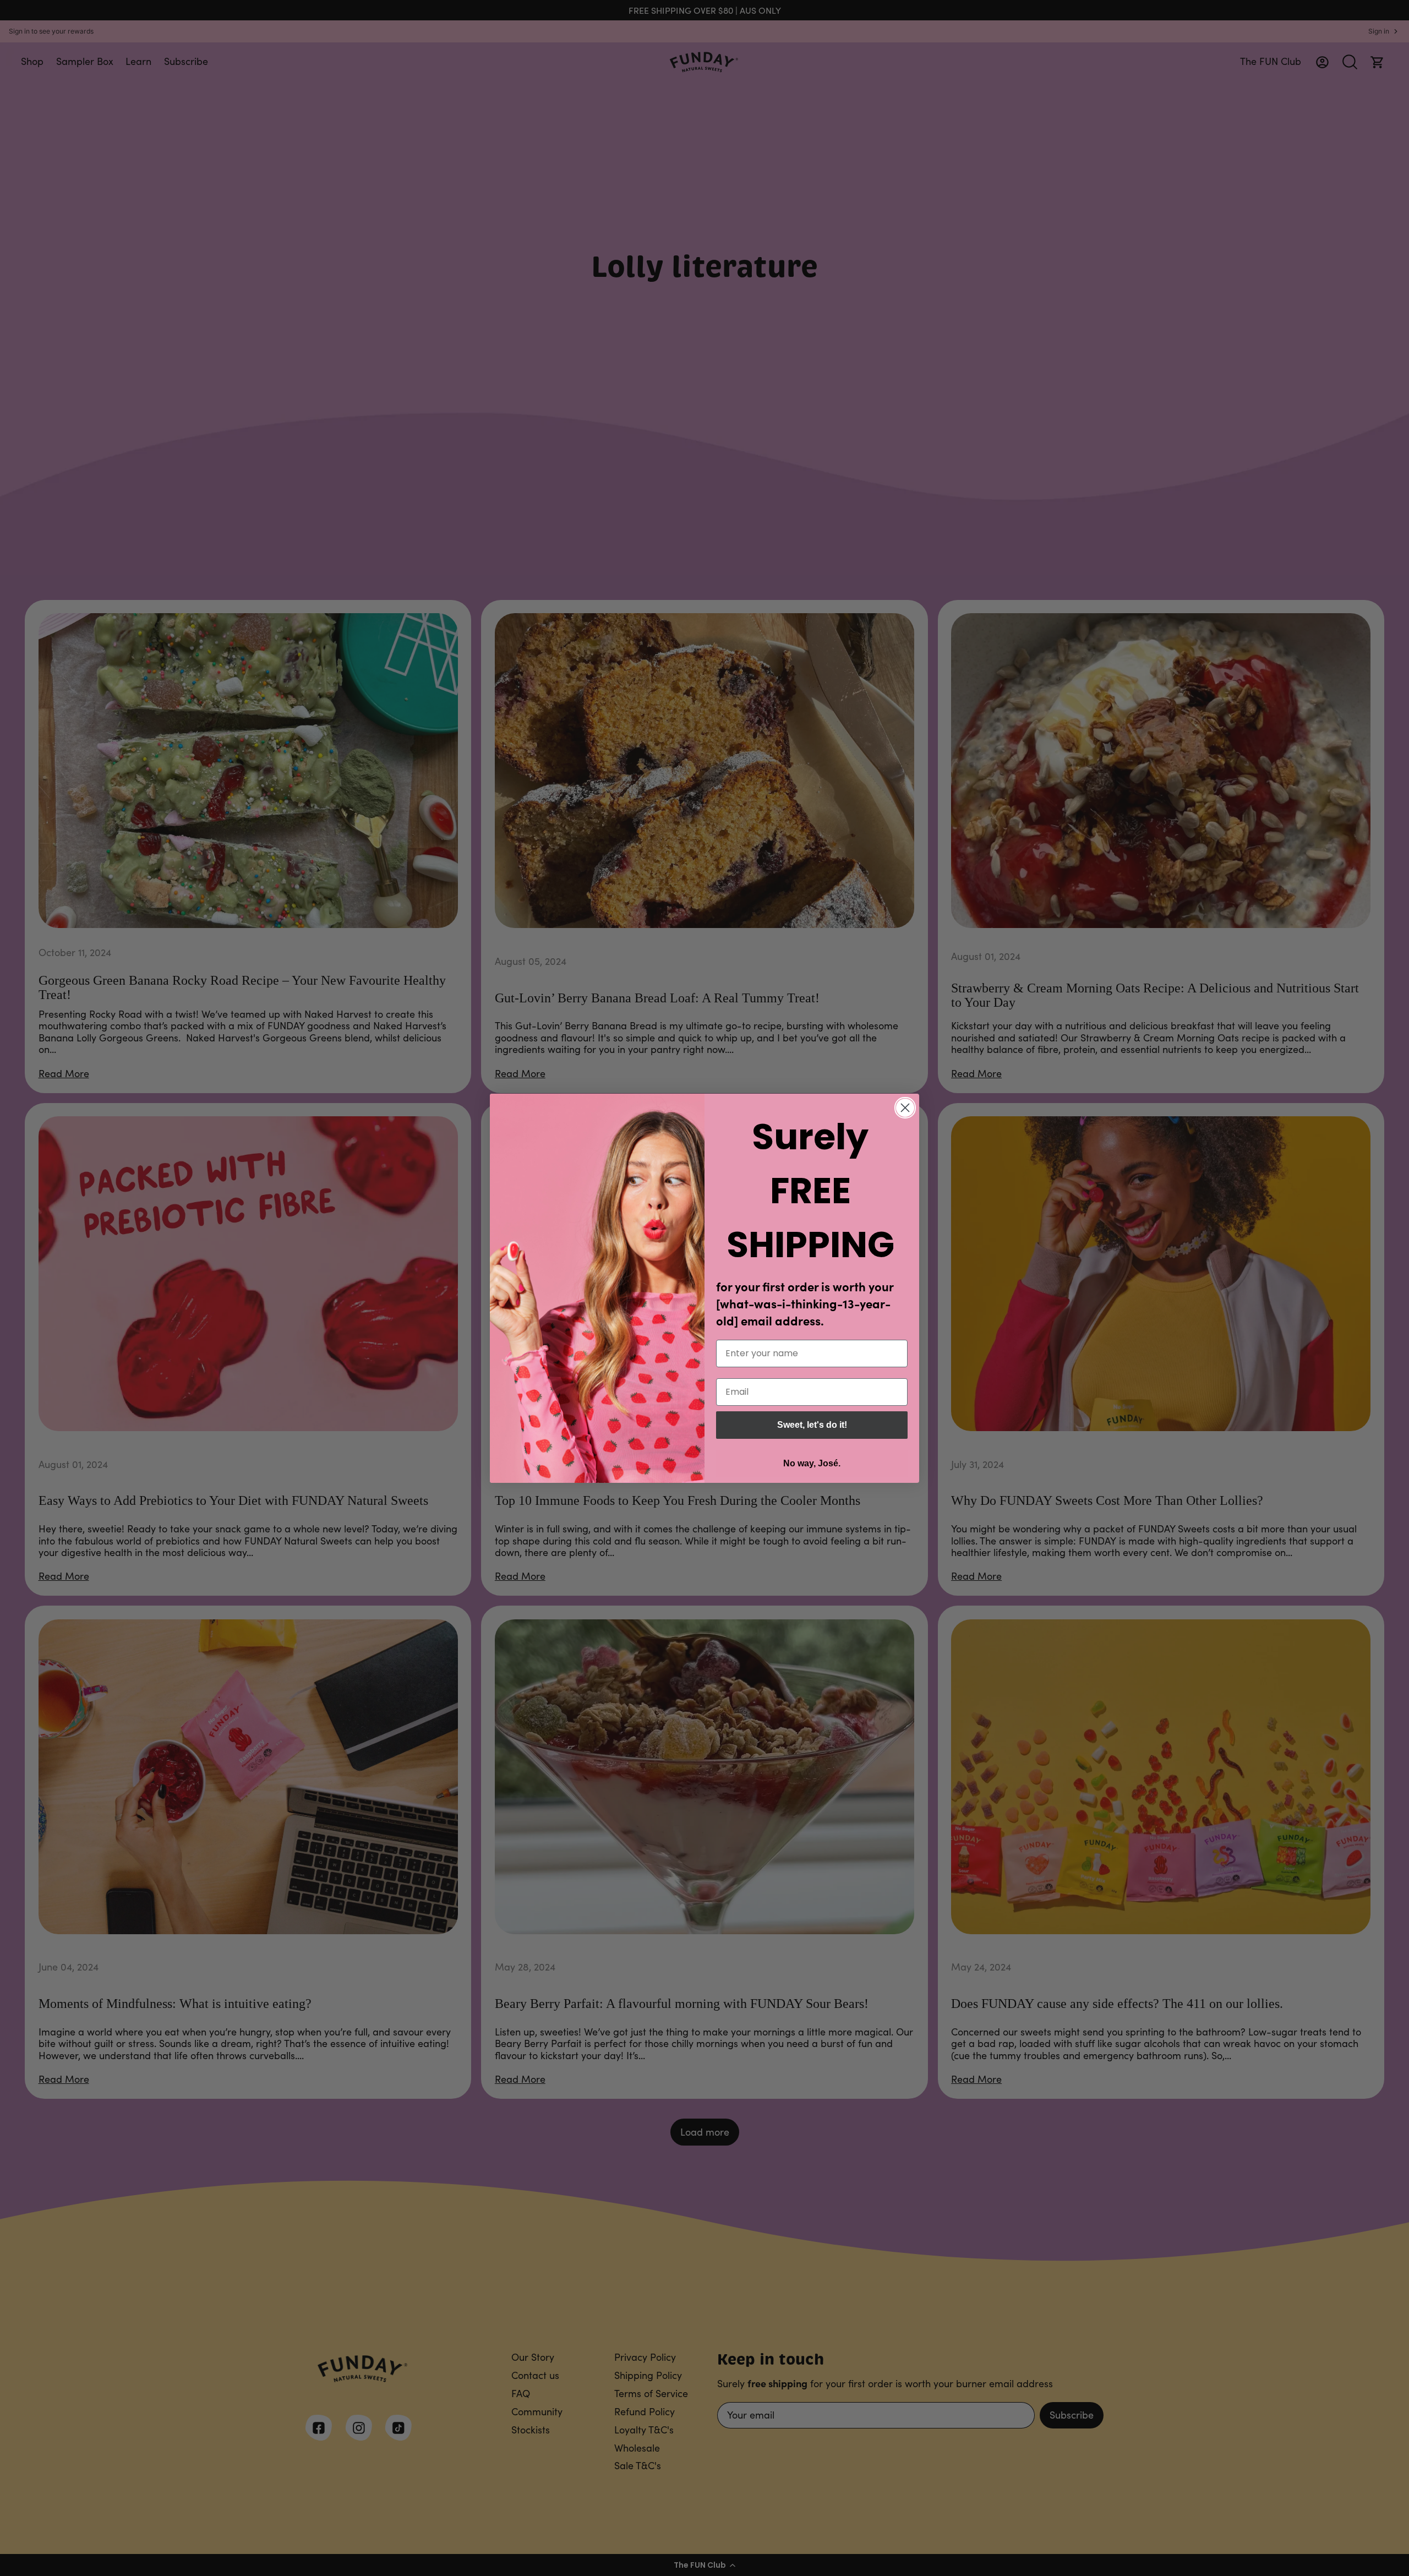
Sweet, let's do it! (812, 1425)
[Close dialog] (905, 1108)
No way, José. (812, 1463)
